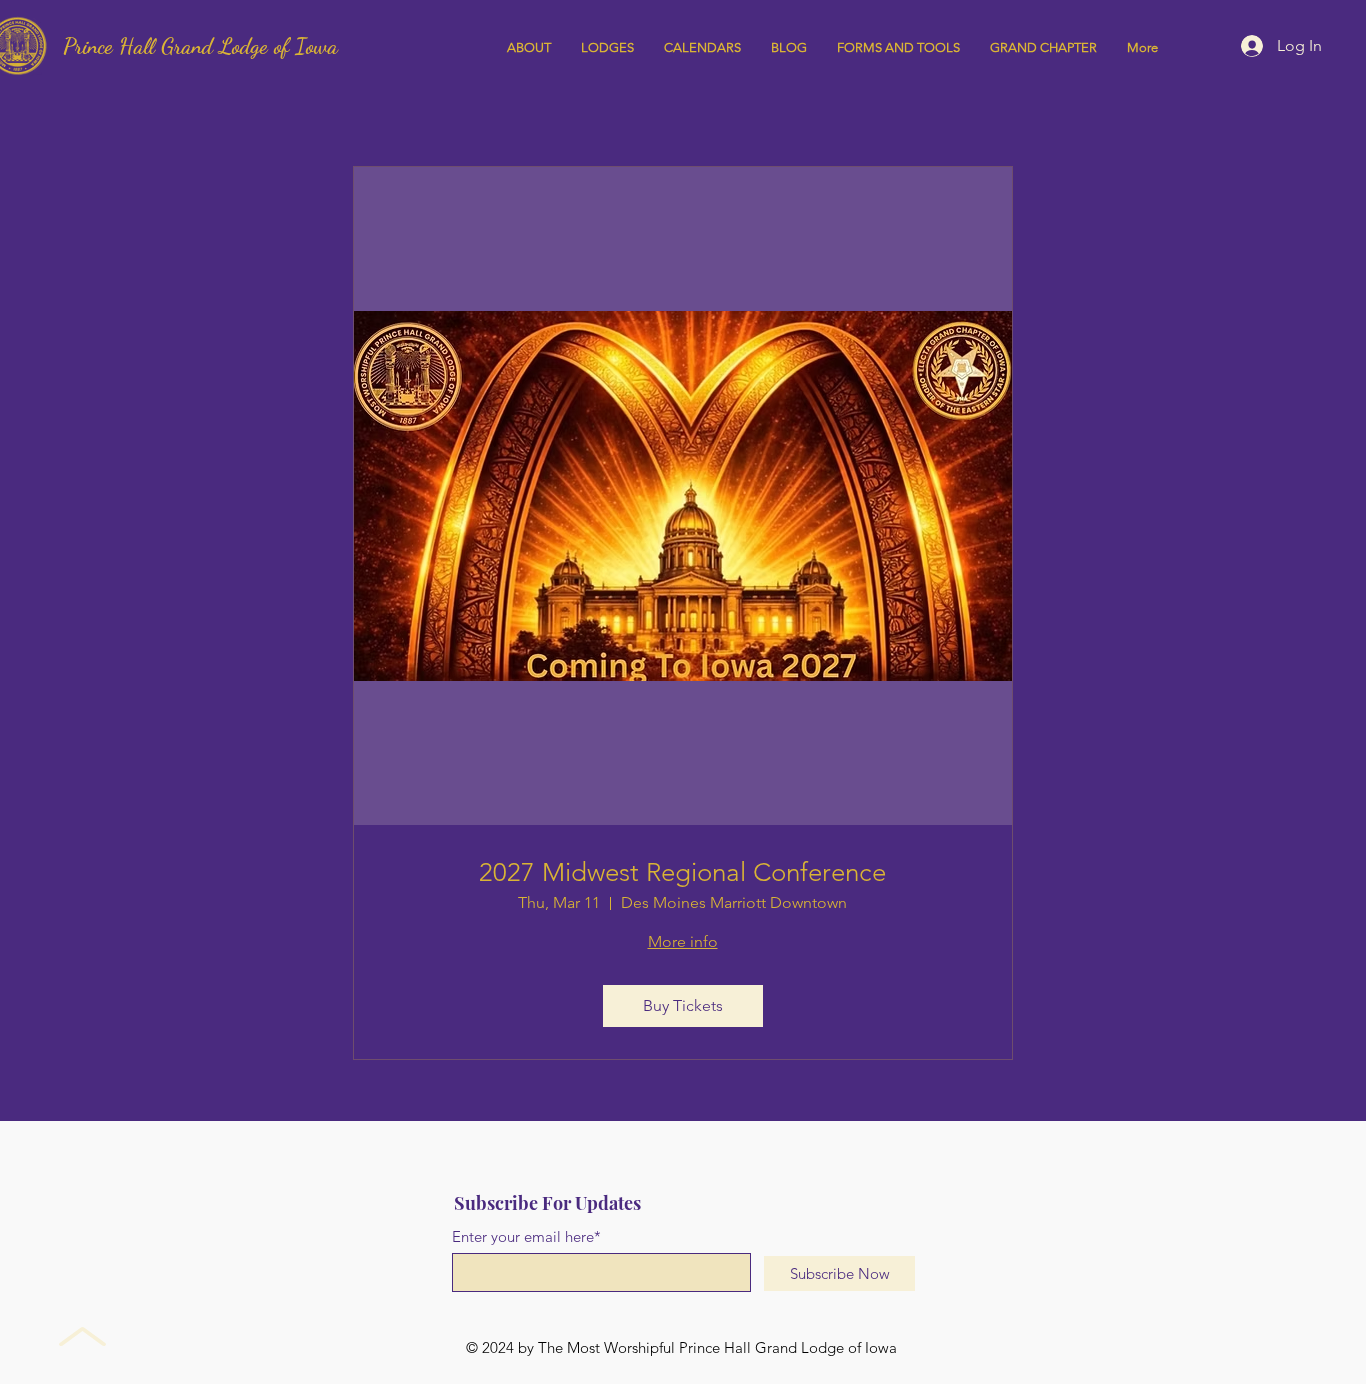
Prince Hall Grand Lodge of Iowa (200, 46)
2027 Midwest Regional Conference (682, 872)
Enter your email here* (526, 1236)
